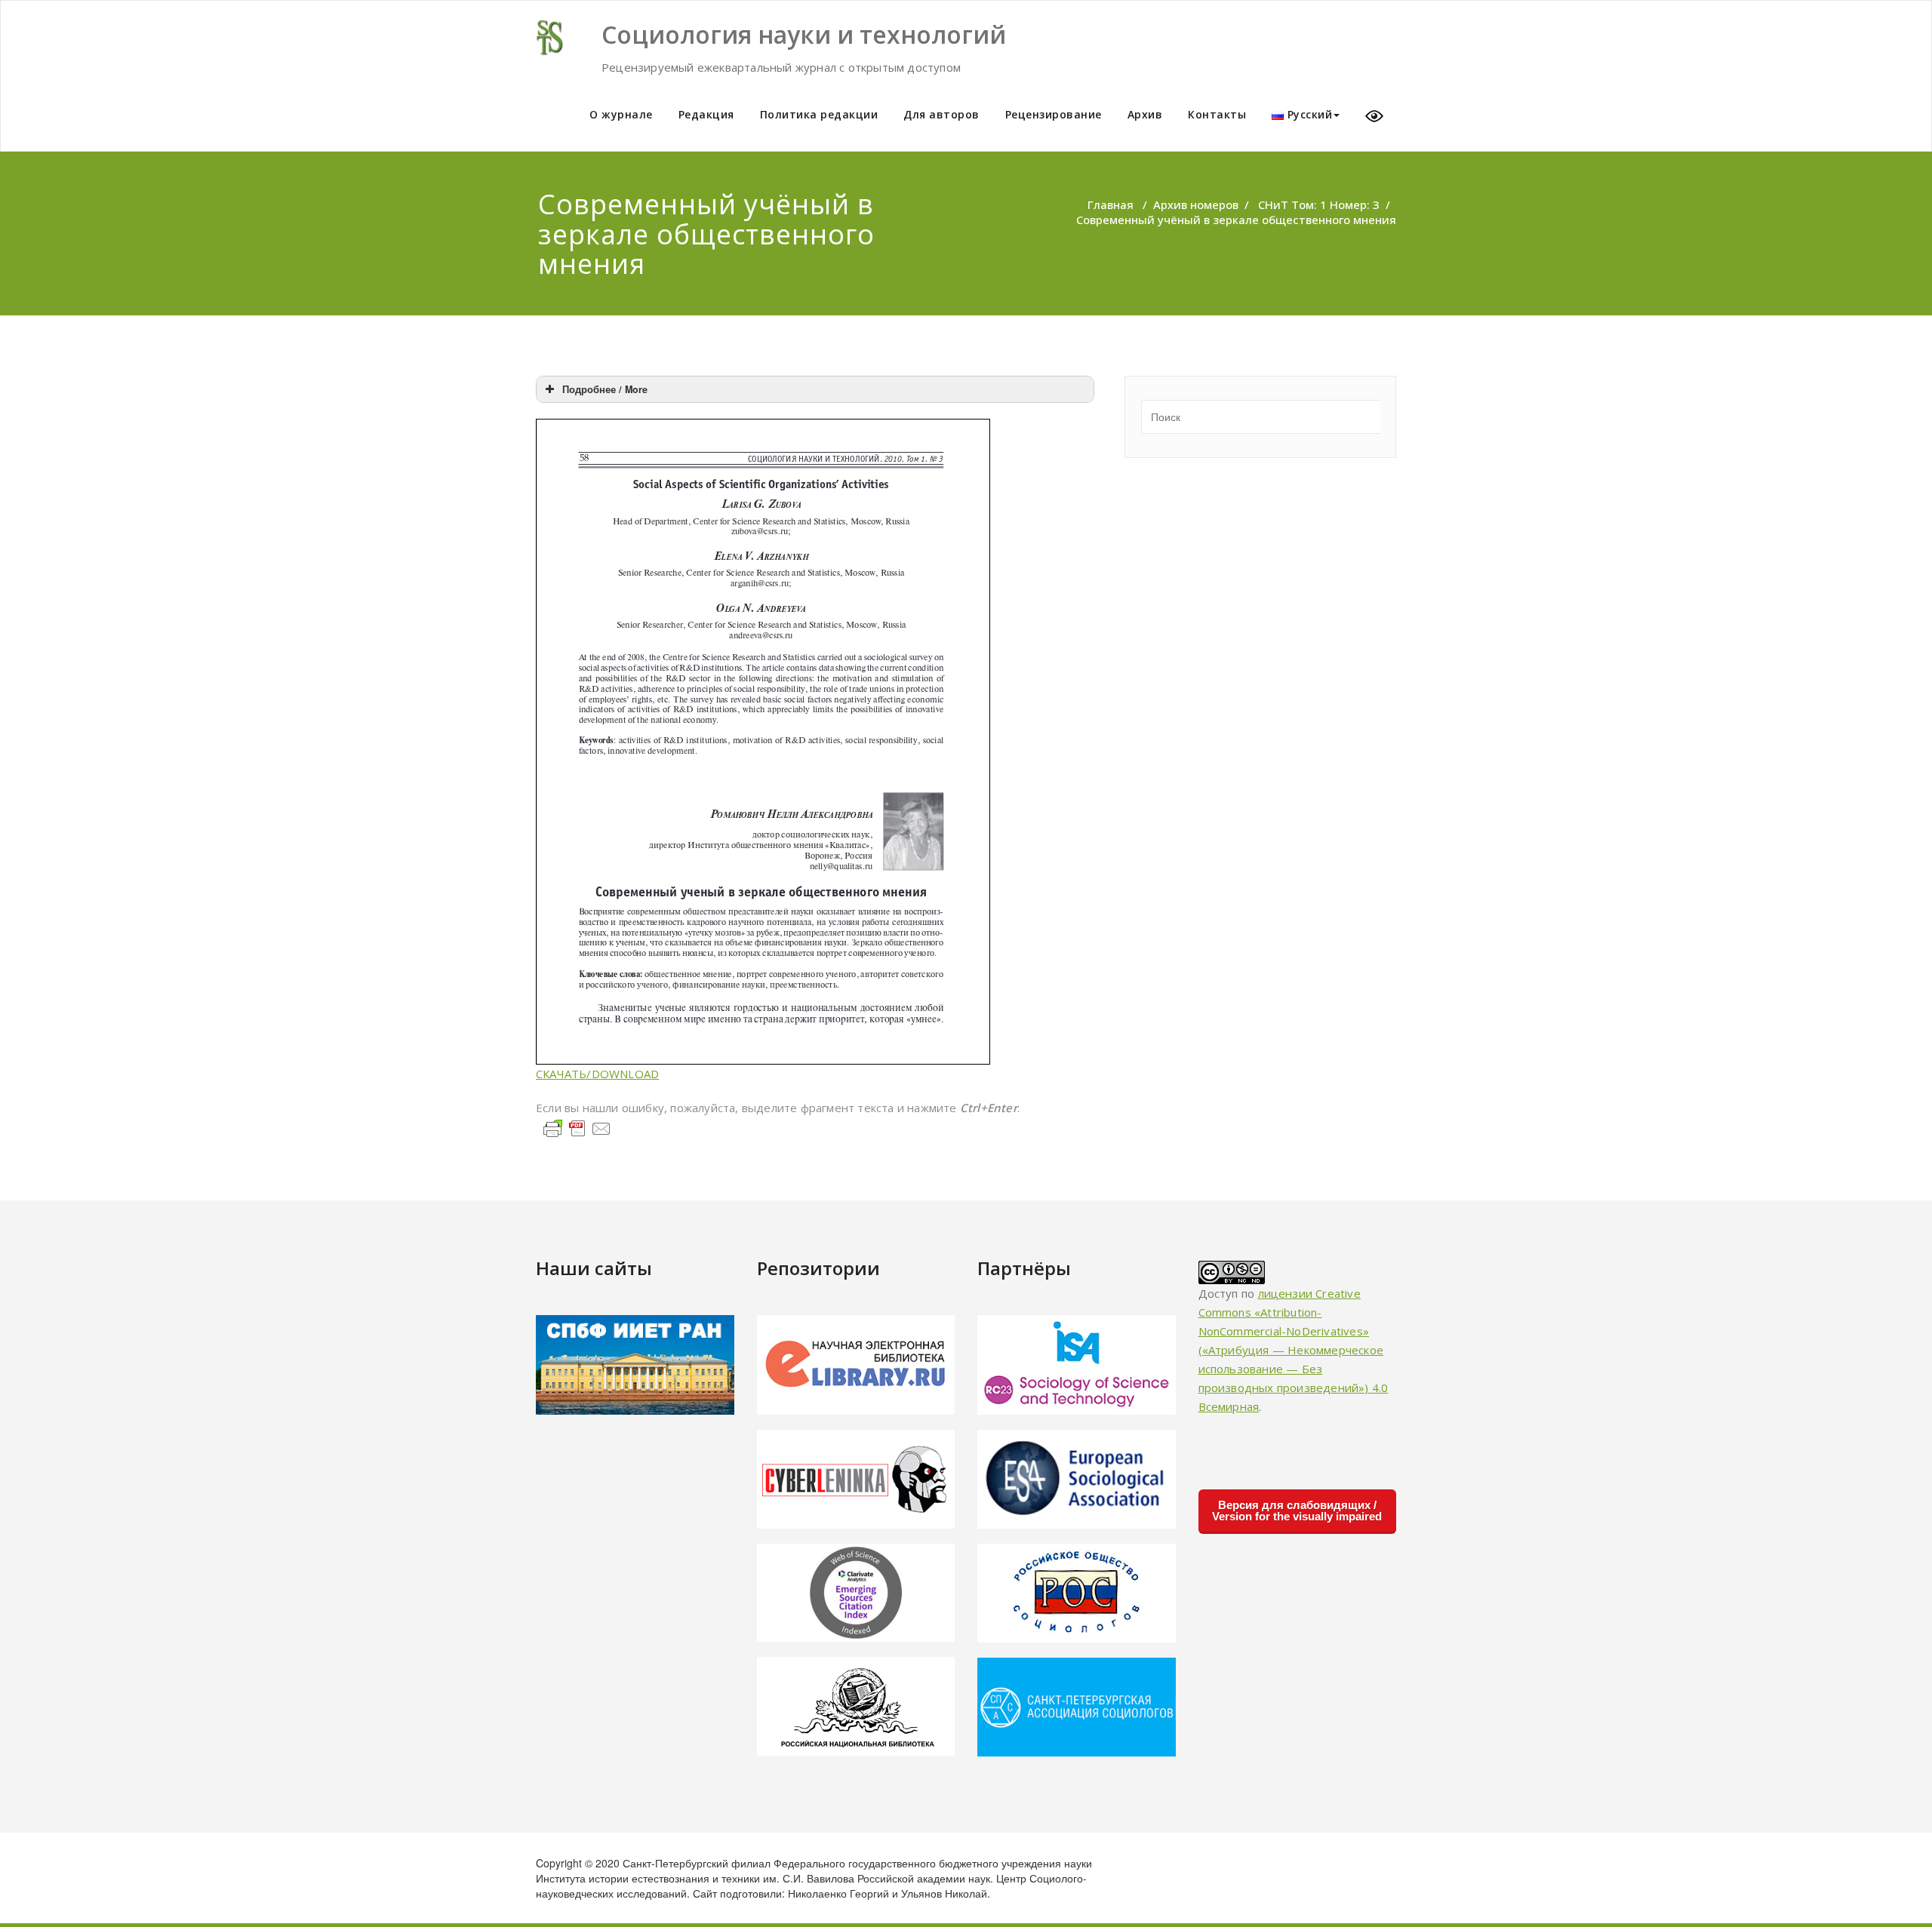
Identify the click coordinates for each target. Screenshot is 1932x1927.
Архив (1145, 114)
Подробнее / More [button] (605, 389)
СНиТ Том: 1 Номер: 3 (1319, 204)
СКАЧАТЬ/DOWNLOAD (597, 1074)
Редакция (706, 114)
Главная (1111, 204)
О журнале (621, 114)
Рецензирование (1054, 114)
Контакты (1217, 114)
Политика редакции (819, 114)
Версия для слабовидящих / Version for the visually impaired (1297, 1511)
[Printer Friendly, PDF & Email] (577, 1127)
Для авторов (941, 114)
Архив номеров (1196, 204)
